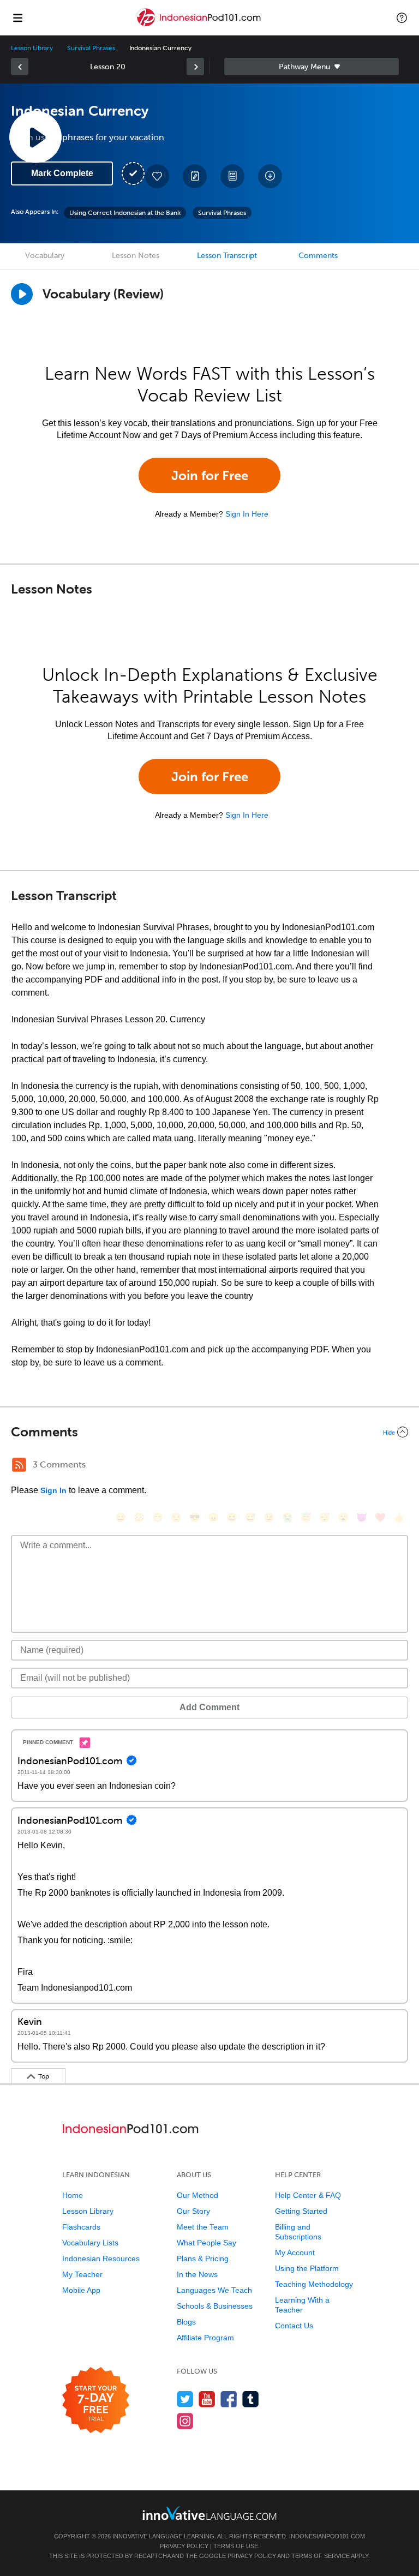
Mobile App (81, 2290)
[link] (20, 67)
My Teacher (82, 2274)
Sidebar (312, 67)
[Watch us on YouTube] (207, 2399)
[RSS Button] (19, 1465)
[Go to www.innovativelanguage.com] (209, 2513)
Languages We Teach (214, 2290)
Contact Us (294, 2326)
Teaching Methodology (314, 2284)
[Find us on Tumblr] (251, 2399)
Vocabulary (45, 256)
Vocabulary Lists (90, 2243)
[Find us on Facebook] (229, 2399)
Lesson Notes (136, 256)
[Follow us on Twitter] (185, 2399)
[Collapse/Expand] (209, 1432)
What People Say (206, 2243)
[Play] (22, 294)
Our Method (197, 2195)
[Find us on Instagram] (185, 2421)
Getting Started (301, 2211)
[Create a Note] (195, 176)
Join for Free (210, 475)
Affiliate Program (205, 2338)
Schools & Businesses (215, 2306)
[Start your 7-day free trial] (96, 2401)
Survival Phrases (91, 48)
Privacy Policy (184, 2546)
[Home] (200, 25)
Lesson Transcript (227, 256)
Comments (318, 256)
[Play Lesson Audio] (35, 137)
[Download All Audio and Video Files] (270, 176)
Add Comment (209, 1707)
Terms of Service (321, 2556)
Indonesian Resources (101, 2259)
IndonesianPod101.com (327, 2536)
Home (73, 2195)
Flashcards (81, 2227)
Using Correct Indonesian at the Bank (125, 213)
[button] (402, 17)
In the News (197, 2274)
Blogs (186, 2322)
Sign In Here (247, 514)
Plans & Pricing (203, 2259)
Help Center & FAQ (308, 2195)
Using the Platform (307, 2268)
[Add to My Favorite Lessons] (157, 176)
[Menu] (17, 17)
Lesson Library (32, 48)
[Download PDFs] (232, 176)
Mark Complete (62, 173)
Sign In (53, 1490)
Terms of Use (236, 2546)
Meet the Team (203, 2227)
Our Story (193, 2211)
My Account (295, 2252)
